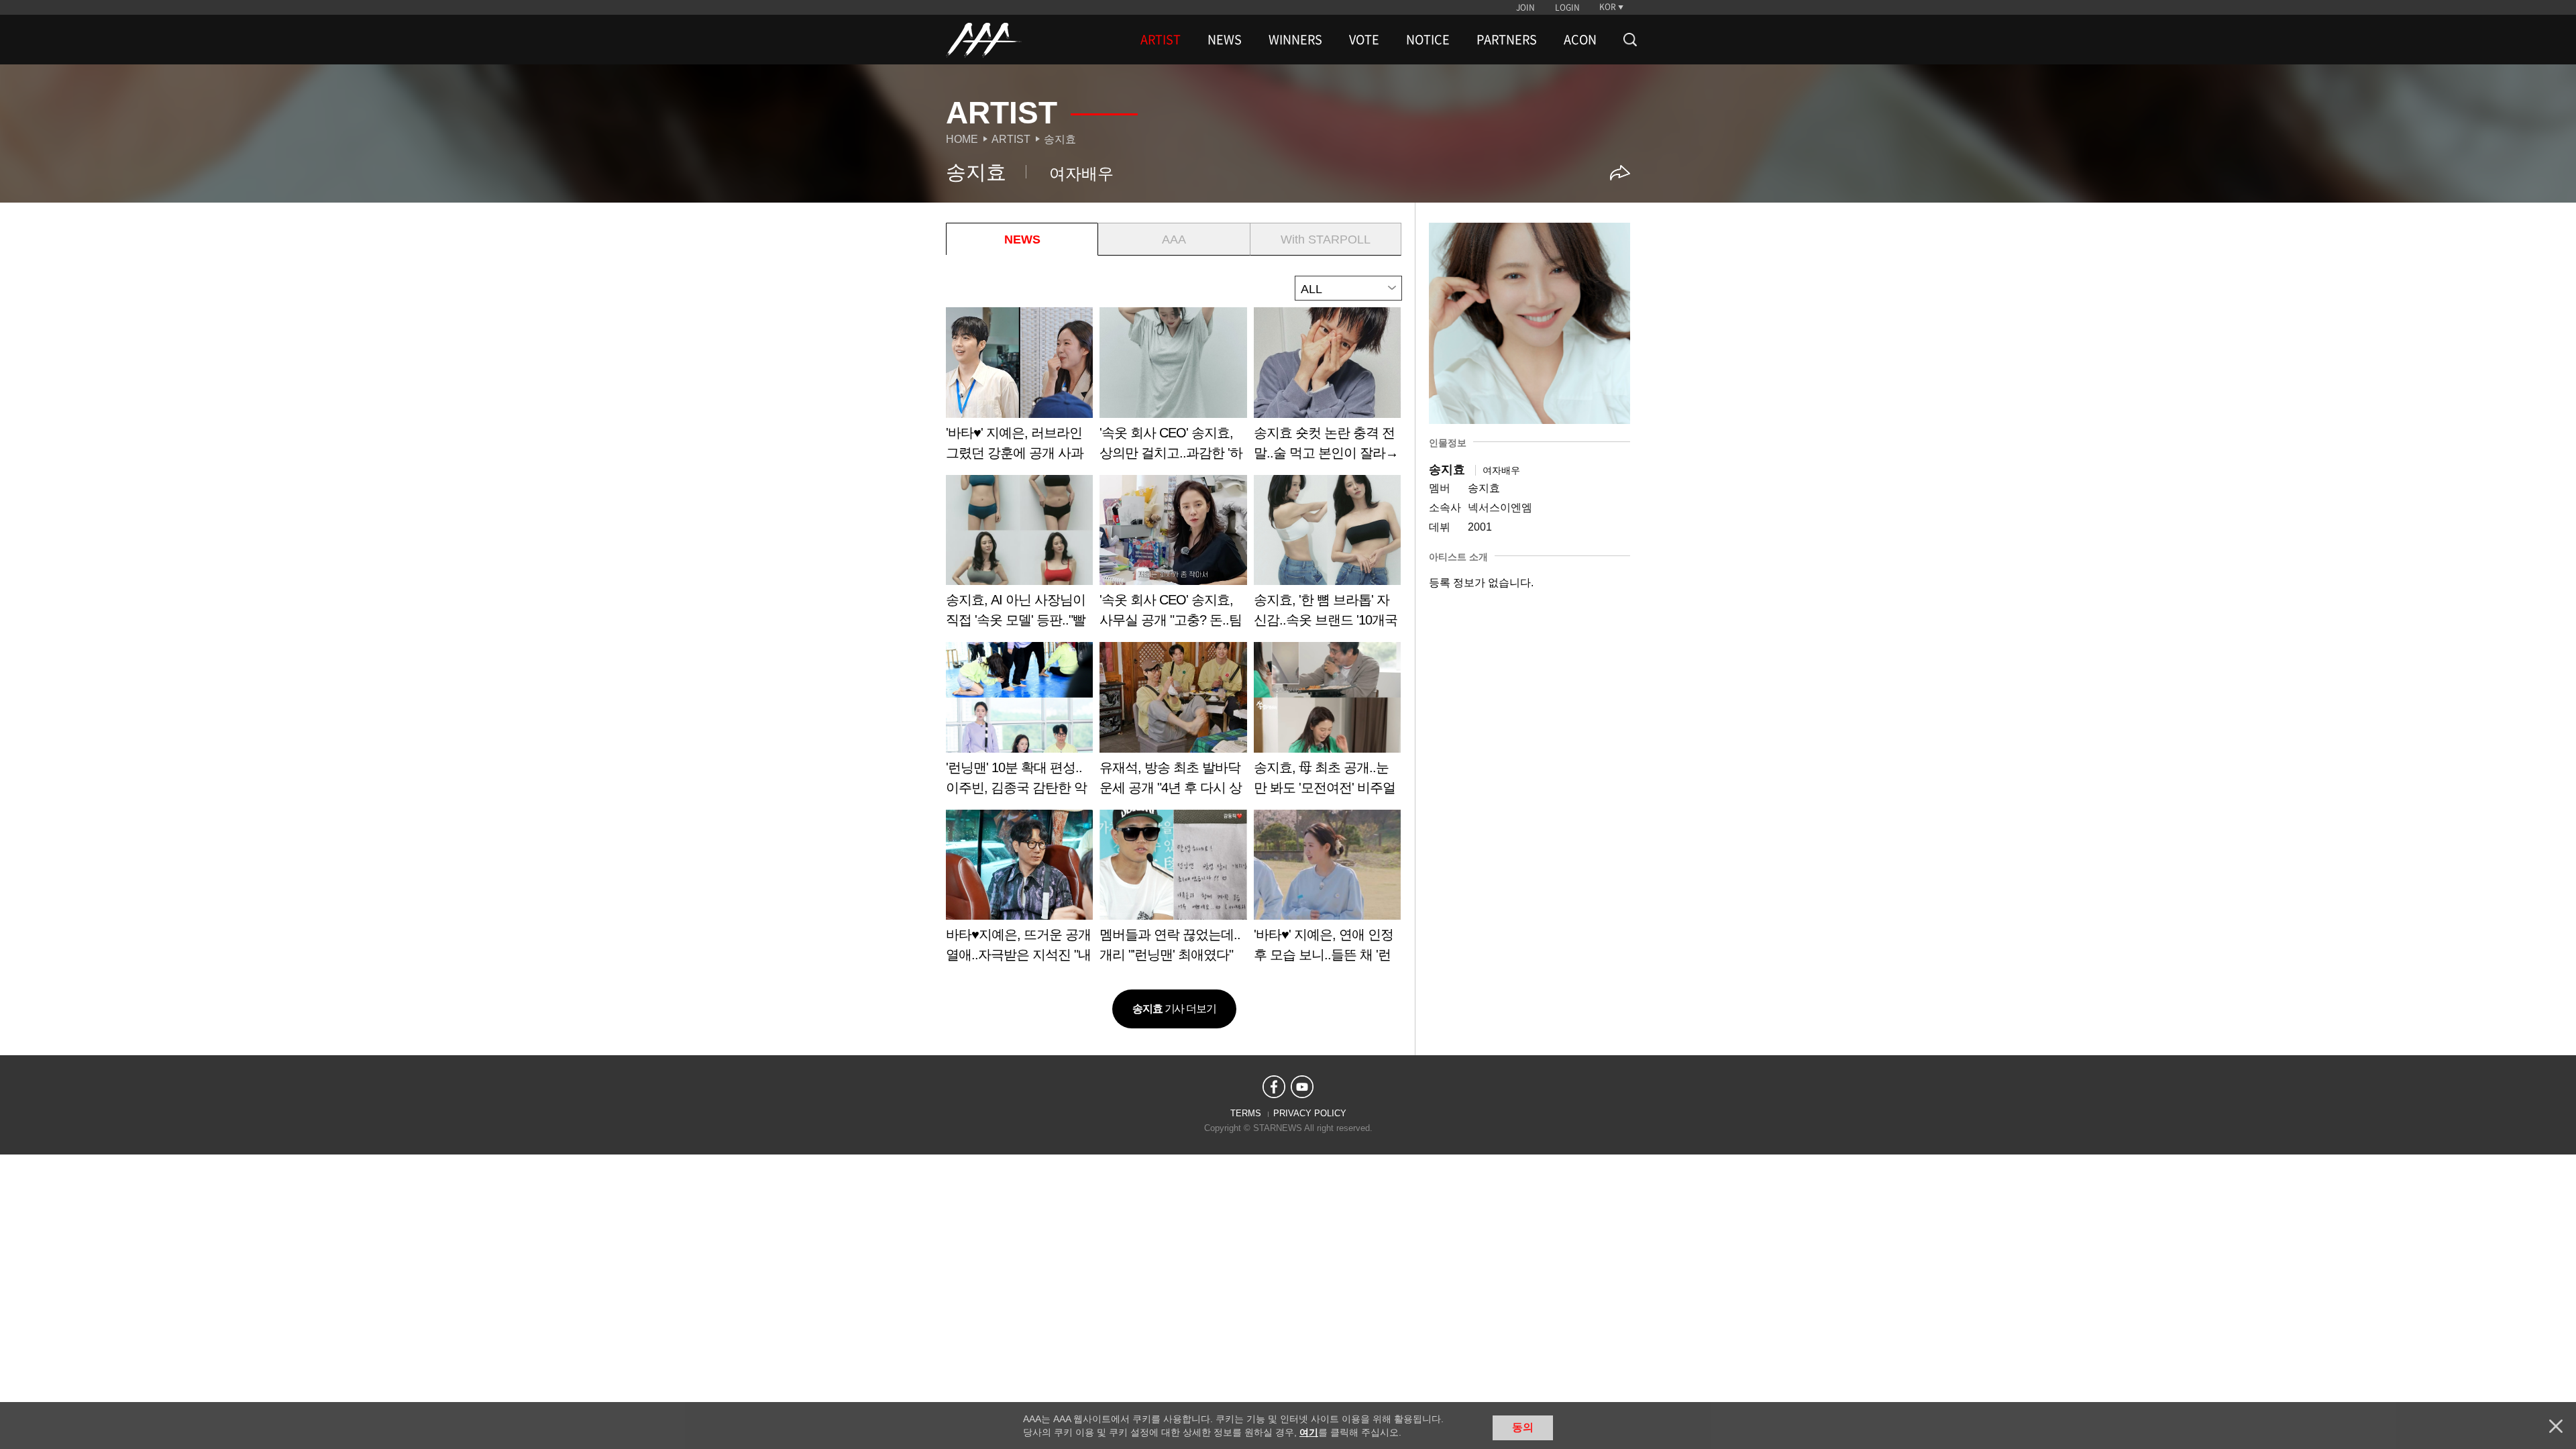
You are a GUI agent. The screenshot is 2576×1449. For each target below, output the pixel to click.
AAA (1174, 239)
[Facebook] (1274, 1087)
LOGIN (1567, 7)
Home (962, 139)
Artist (1011, 139)
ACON (1580, 40)
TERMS (1246, 1113)
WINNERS (1295, 40)
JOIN (1525, 7)
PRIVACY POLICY (1310, 1113)
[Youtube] (1302, 1087)
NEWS (1225, 40)
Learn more (1019, 389)
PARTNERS (1507, 40)
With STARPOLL (1326, 239)
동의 (1523, 1427)
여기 (1309, 1432)
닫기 (2556, 1426)
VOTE (1364, 40)
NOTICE (1428, 40)
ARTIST (1161, 40)
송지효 (1060, 139)
